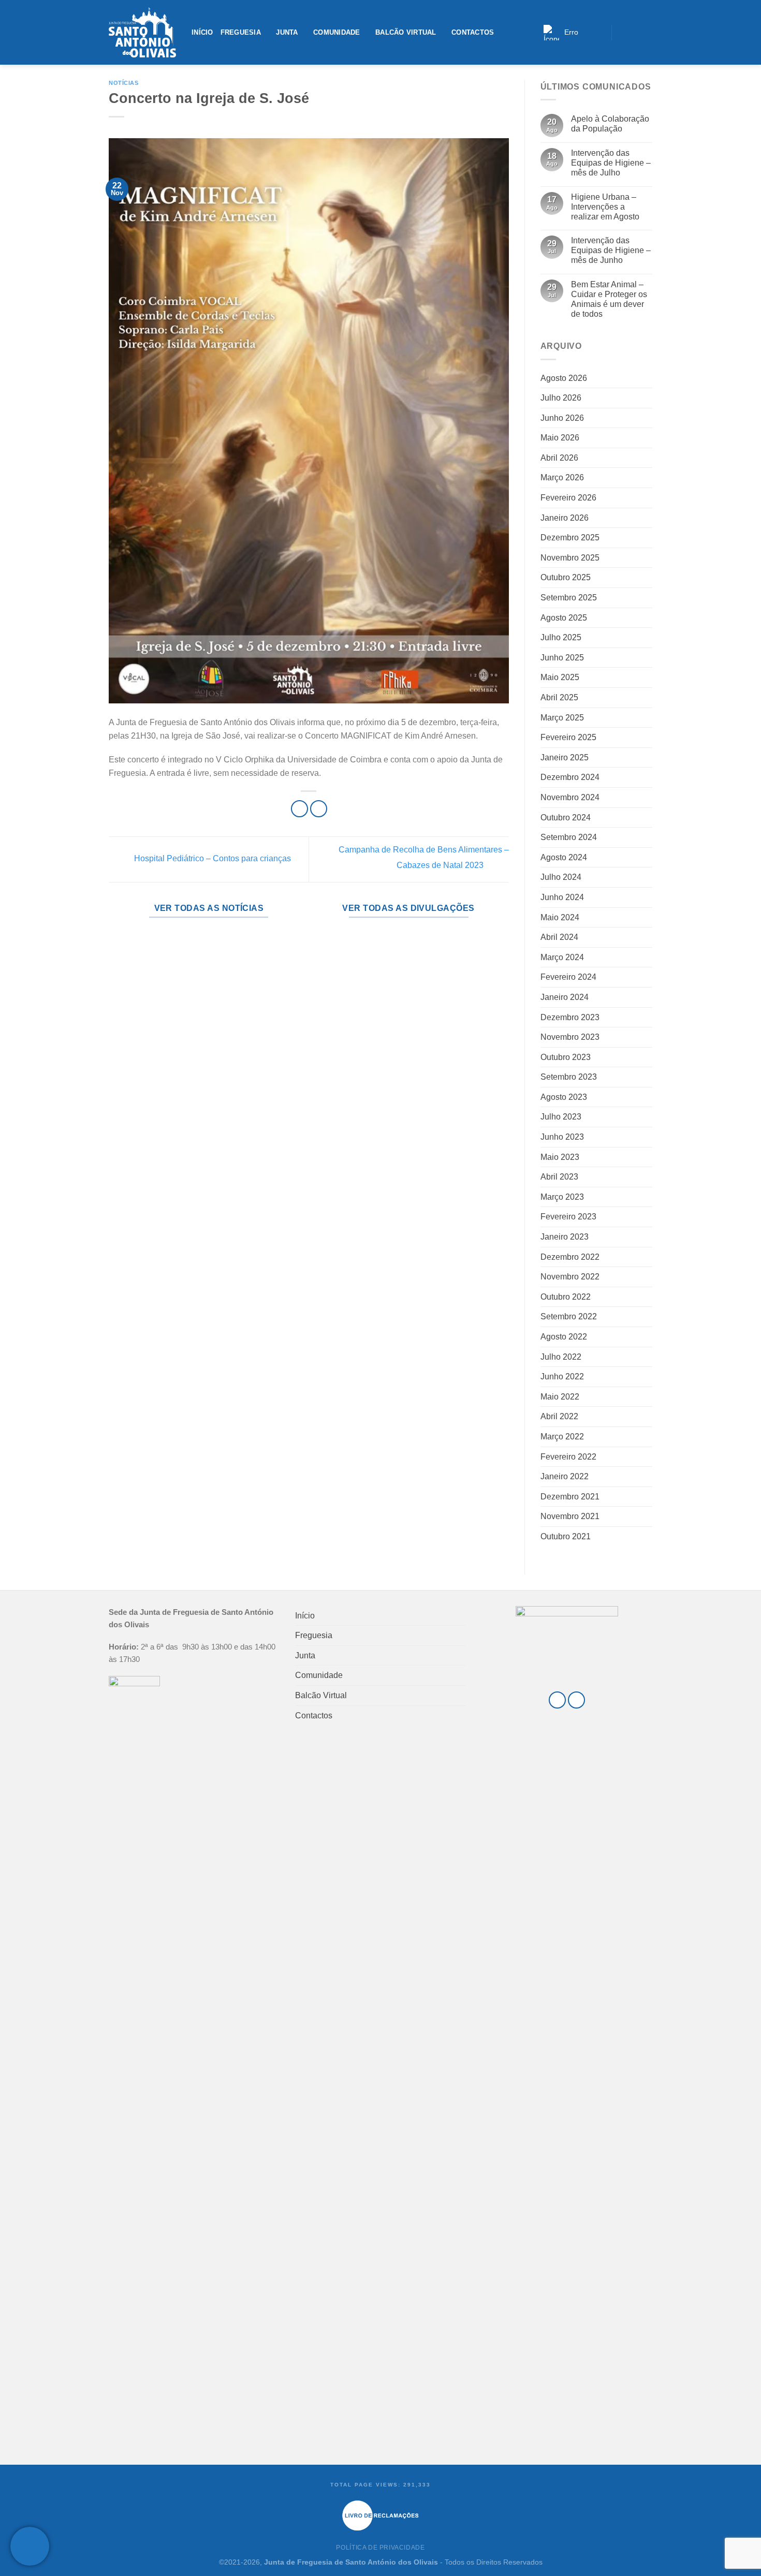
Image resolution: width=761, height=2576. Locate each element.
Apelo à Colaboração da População (610, 124)
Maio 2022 (560, 1397)
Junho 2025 (562, 658)
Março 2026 (562, 477)
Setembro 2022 (569, 1316)
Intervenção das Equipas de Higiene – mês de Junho (611, 250)
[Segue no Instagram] (634, 32)
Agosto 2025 (564, 618)
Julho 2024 (561, 877)
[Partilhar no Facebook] (299, 809)
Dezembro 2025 (570, 538)
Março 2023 (562, 1197)
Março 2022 (562, 1437)
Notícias (123, 83)
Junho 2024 (562, 897)
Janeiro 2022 (565, 1476)
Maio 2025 (560, 677)
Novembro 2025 (570, 558)
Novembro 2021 (570, 1516)
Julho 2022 (561, 1357)
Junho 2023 (562, 1137)
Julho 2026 (561, 398)
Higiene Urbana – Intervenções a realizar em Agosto (605, 207)
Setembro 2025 (569, 598)
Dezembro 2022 (570, 1257)
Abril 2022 (559, 1416)
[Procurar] (600, 32)
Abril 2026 (559, 458)
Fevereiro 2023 (568, 1217)
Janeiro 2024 (565, 997)
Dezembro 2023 (570, 1017)
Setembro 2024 (569, 837)
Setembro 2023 (569, 1077)
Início (202, 32)
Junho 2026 (562, 418)
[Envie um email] (646, 32)
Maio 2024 (560, 917)
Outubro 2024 (566, 818)
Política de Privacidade (380, 2548)
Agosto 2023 (564, 1097)
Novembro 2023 (570, 1037)
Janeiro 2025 (565, 757)
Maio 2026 (560, 438)
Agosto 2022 (564, 1337)
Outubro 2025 (566, 577)
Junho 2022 (562, 1377)
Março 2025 (562, 718)
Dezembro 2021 (570, 1497)
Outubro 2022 (566, 1297)
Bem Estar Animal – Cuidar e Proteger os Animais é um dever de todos (609, 299)
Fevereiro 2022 (568, 1457)
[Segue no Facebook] (622, 32)
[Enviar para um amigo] (319, 809)
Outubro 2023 (566, 1057)
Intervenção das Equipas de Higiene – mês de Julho (611, 163)
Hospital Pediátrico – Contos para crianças (211, 859)
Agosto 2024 (564, 857)
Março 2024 (562, 957)
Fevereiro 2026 (568, 498)
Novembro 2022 (570, 1277)
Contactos (473, 32)
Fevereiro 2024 (568, 977)
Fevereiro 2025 (568, 737)
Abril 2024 (559, 937)
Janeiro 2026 (565, 518)
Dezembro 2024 (570, 777)
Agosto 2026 (564, 378)
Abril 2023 (559, 1177)
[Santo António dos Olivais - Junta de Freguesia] (142, 33)
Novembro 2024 (570, 797)
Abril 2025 (559, 697)
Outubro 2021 (566, 1536)
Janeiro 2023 (565, 1237)
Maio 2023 (560, 1157)
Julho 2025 (561, 637)
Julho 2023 (561, 1117)
